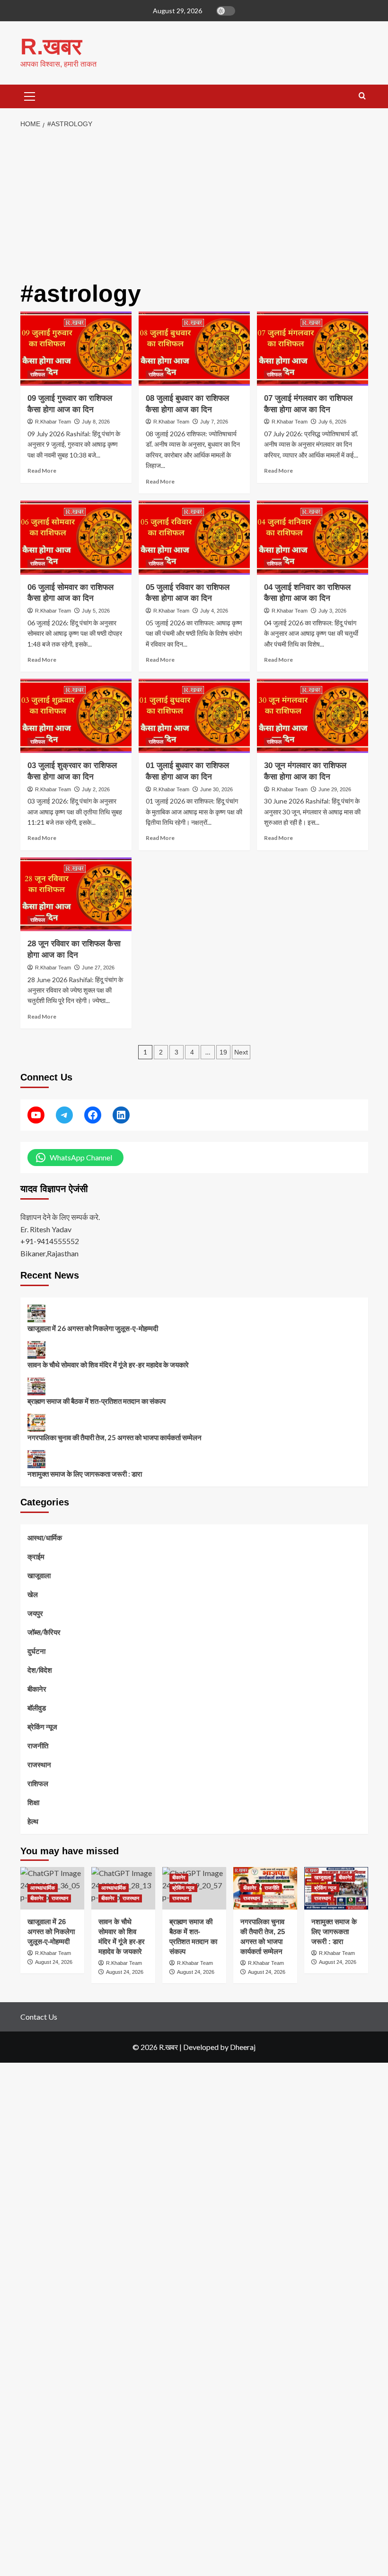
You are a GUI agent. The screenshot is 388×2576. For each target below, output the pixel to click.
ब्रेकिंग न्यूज (42, 1727)
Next (241, 1052)
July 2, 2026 (96, 789)
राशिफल (38, 374)
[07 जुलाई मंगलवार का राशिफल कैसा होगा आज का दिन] (313, 349)
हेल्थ (33, 1821)
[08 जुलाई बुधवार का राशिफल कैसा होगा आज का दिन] (194, 349)
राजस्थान (39, 1764)
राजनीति (38, 1746)
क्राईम (36, 1556)
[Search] (362, 96)
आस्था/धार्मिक (45, 1538)
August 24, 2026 (267, 1972)
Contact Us (39, 2017)
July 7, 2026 (214, 422)
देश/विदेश (40, 1670)
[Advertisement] (194, 205)
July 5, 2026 (96, 611)
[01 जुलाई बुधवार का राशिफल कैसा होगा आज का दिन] (194, 716)
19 (223, 1052)
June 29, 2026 (335, 789)
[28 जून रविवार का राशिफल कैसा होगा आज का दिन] (76, 895)
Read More (42, 471)
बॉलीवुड (37, 1708)
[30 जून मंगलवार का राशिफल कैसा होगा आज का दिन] (313, 716)
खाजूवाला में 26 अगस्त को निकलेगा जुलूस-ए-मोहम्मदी (93, 1328)
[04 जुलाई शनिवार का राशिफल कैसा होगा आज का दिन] (313, 538)
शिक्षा (33, 1802)
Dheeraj (243, 2047)
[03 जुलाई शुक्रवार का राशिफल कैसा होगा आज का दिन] (76, 716)
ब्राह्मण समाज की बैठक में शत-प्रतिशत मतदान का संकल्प (97, 1401)
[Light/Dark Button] (226, 11)
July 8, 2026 (96, 422)
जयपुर (35, 1613)
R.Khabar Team (53, 422)
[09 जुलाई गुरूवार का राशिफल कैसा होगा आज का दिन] (76, 349)
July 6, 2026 (332, 422)
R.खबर (51, 47)
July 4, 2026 (214, 611)
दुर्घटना (36, 1651)
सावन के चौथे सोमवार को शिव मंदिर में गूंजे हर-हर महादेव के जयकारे (108, 1365)
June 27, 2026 (98, 968)
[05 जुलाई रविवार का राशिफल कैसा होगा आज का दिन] (194, 538)
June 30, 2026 (216, 789)
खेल (33, 1594)
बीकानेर (37, 1689)
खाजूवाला (39, 1575)
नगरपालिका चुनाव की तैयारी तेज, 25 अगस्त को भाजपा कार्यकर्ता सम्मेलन (115, 1437)
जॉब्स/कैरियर (44, 1632)
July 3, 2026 (332, 611)
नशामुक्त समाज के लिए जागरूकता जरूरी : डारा (85, 1474)
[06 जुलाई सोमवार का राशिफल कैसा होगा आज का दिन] (76, 538)
